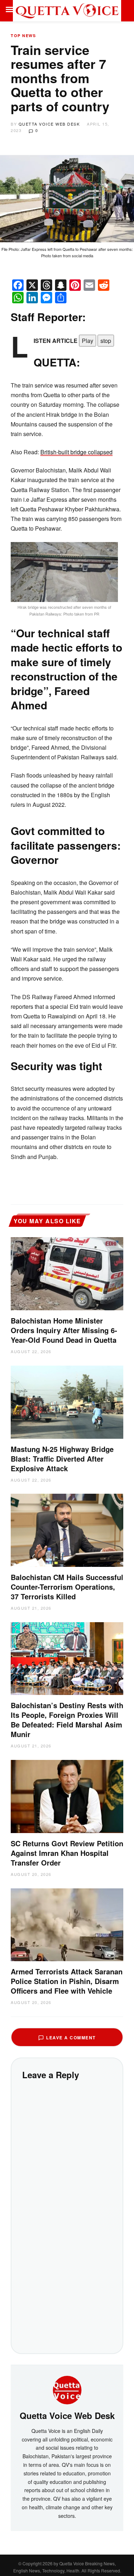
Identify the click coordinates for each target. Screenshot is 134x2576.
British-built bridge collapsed (76, 452)
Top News (23, 36)
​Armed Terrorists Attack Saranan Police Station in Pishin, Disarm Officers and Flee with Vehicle (67, 1981)
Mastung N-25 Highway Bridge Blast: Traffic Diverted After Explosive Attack (62, 1459)
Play (88, 341)
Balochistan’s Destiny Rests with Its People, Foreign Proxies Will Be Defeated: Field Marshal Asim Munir (67, 1720)
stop (106, 341)
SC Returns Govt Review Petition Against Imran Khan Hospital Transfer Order (67, 1853)
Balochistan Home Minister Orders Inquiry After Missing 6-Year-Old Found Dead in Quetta (64, 1330)
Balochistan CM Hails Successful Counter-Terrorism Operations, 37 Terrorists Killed (67, 1587)
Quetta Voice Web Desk (49, 124)
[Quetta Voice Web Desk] (67, 2389)
